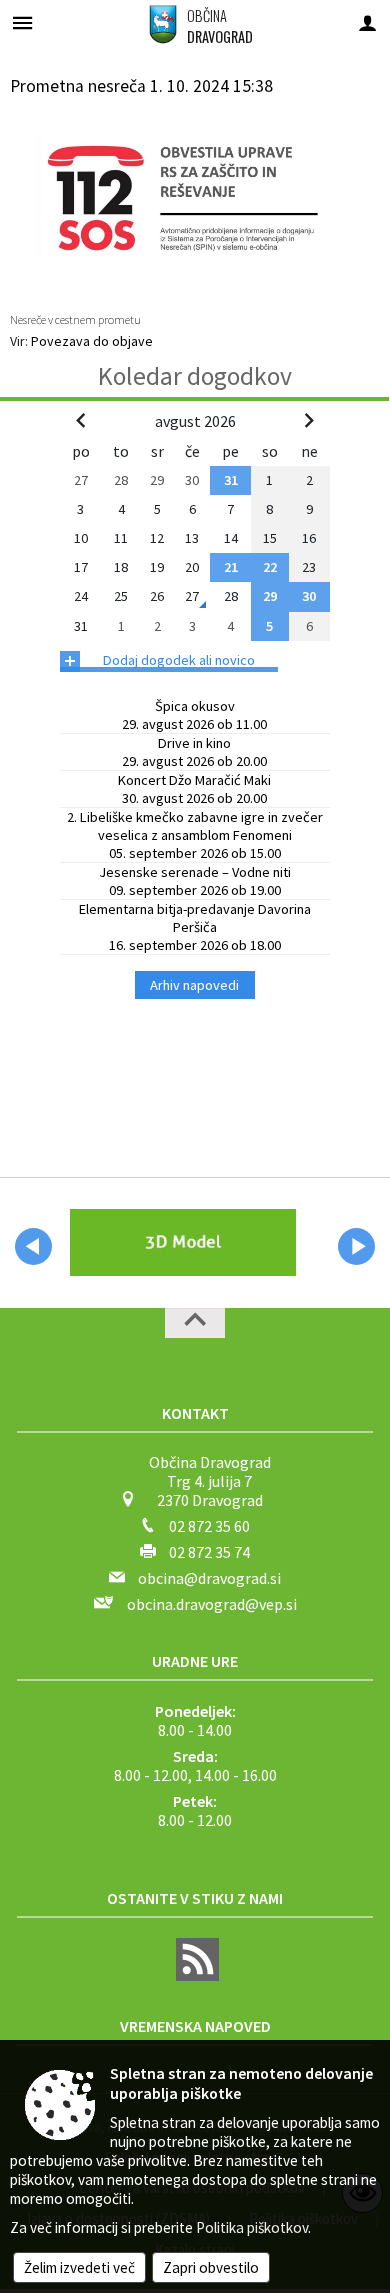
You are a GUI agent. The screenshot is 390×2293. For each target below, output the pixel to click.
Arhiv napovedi (194, 985)
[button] (33, 1246)
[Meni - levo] (22, 22)
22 (270, 567)
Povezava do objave (92, 341)
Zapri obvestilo (211, 2267)
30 (309, 596)
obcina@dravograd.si (209, 1578)
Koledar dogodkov (195, 376)
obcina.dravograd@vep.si (212, 1604)
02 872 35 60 (209, 1526)
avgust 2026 (195, 421)
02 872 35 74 (209, 1552)
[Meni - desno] (367, 22)
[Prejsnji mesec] (81, 420)
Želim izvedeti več (79, 2267)
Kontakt (195, 1413)
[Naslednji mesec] (309, 420)
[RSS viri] (195, 1975)
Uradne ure (195, 1661)
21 (231, 567)
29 (270, 596)
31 (231, 480)
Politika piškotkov (252, 2227)
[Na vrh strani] (195, 1323)
